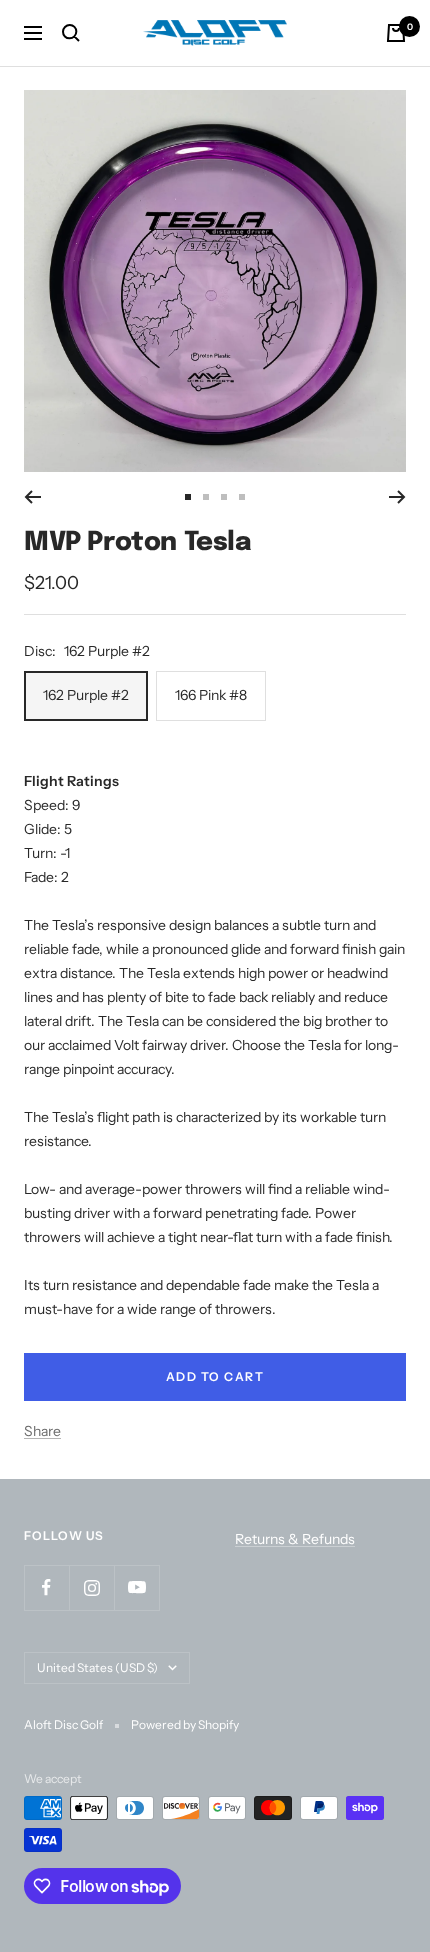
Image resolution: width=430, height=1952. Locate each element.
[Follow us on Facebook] (46, 1587)
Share (42, 1431)
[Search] (71, 33)
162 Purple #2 (86, 695)
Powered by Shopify (185, 1724)
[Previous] (32, 497)
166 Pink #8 (211, 695)
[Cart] (396, 33)
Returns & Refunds (295, 1539)
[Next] (397, 497)
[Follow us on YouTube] (136, 1587)
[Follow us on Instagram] (91, 1587)
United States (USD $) (97, 1667)
